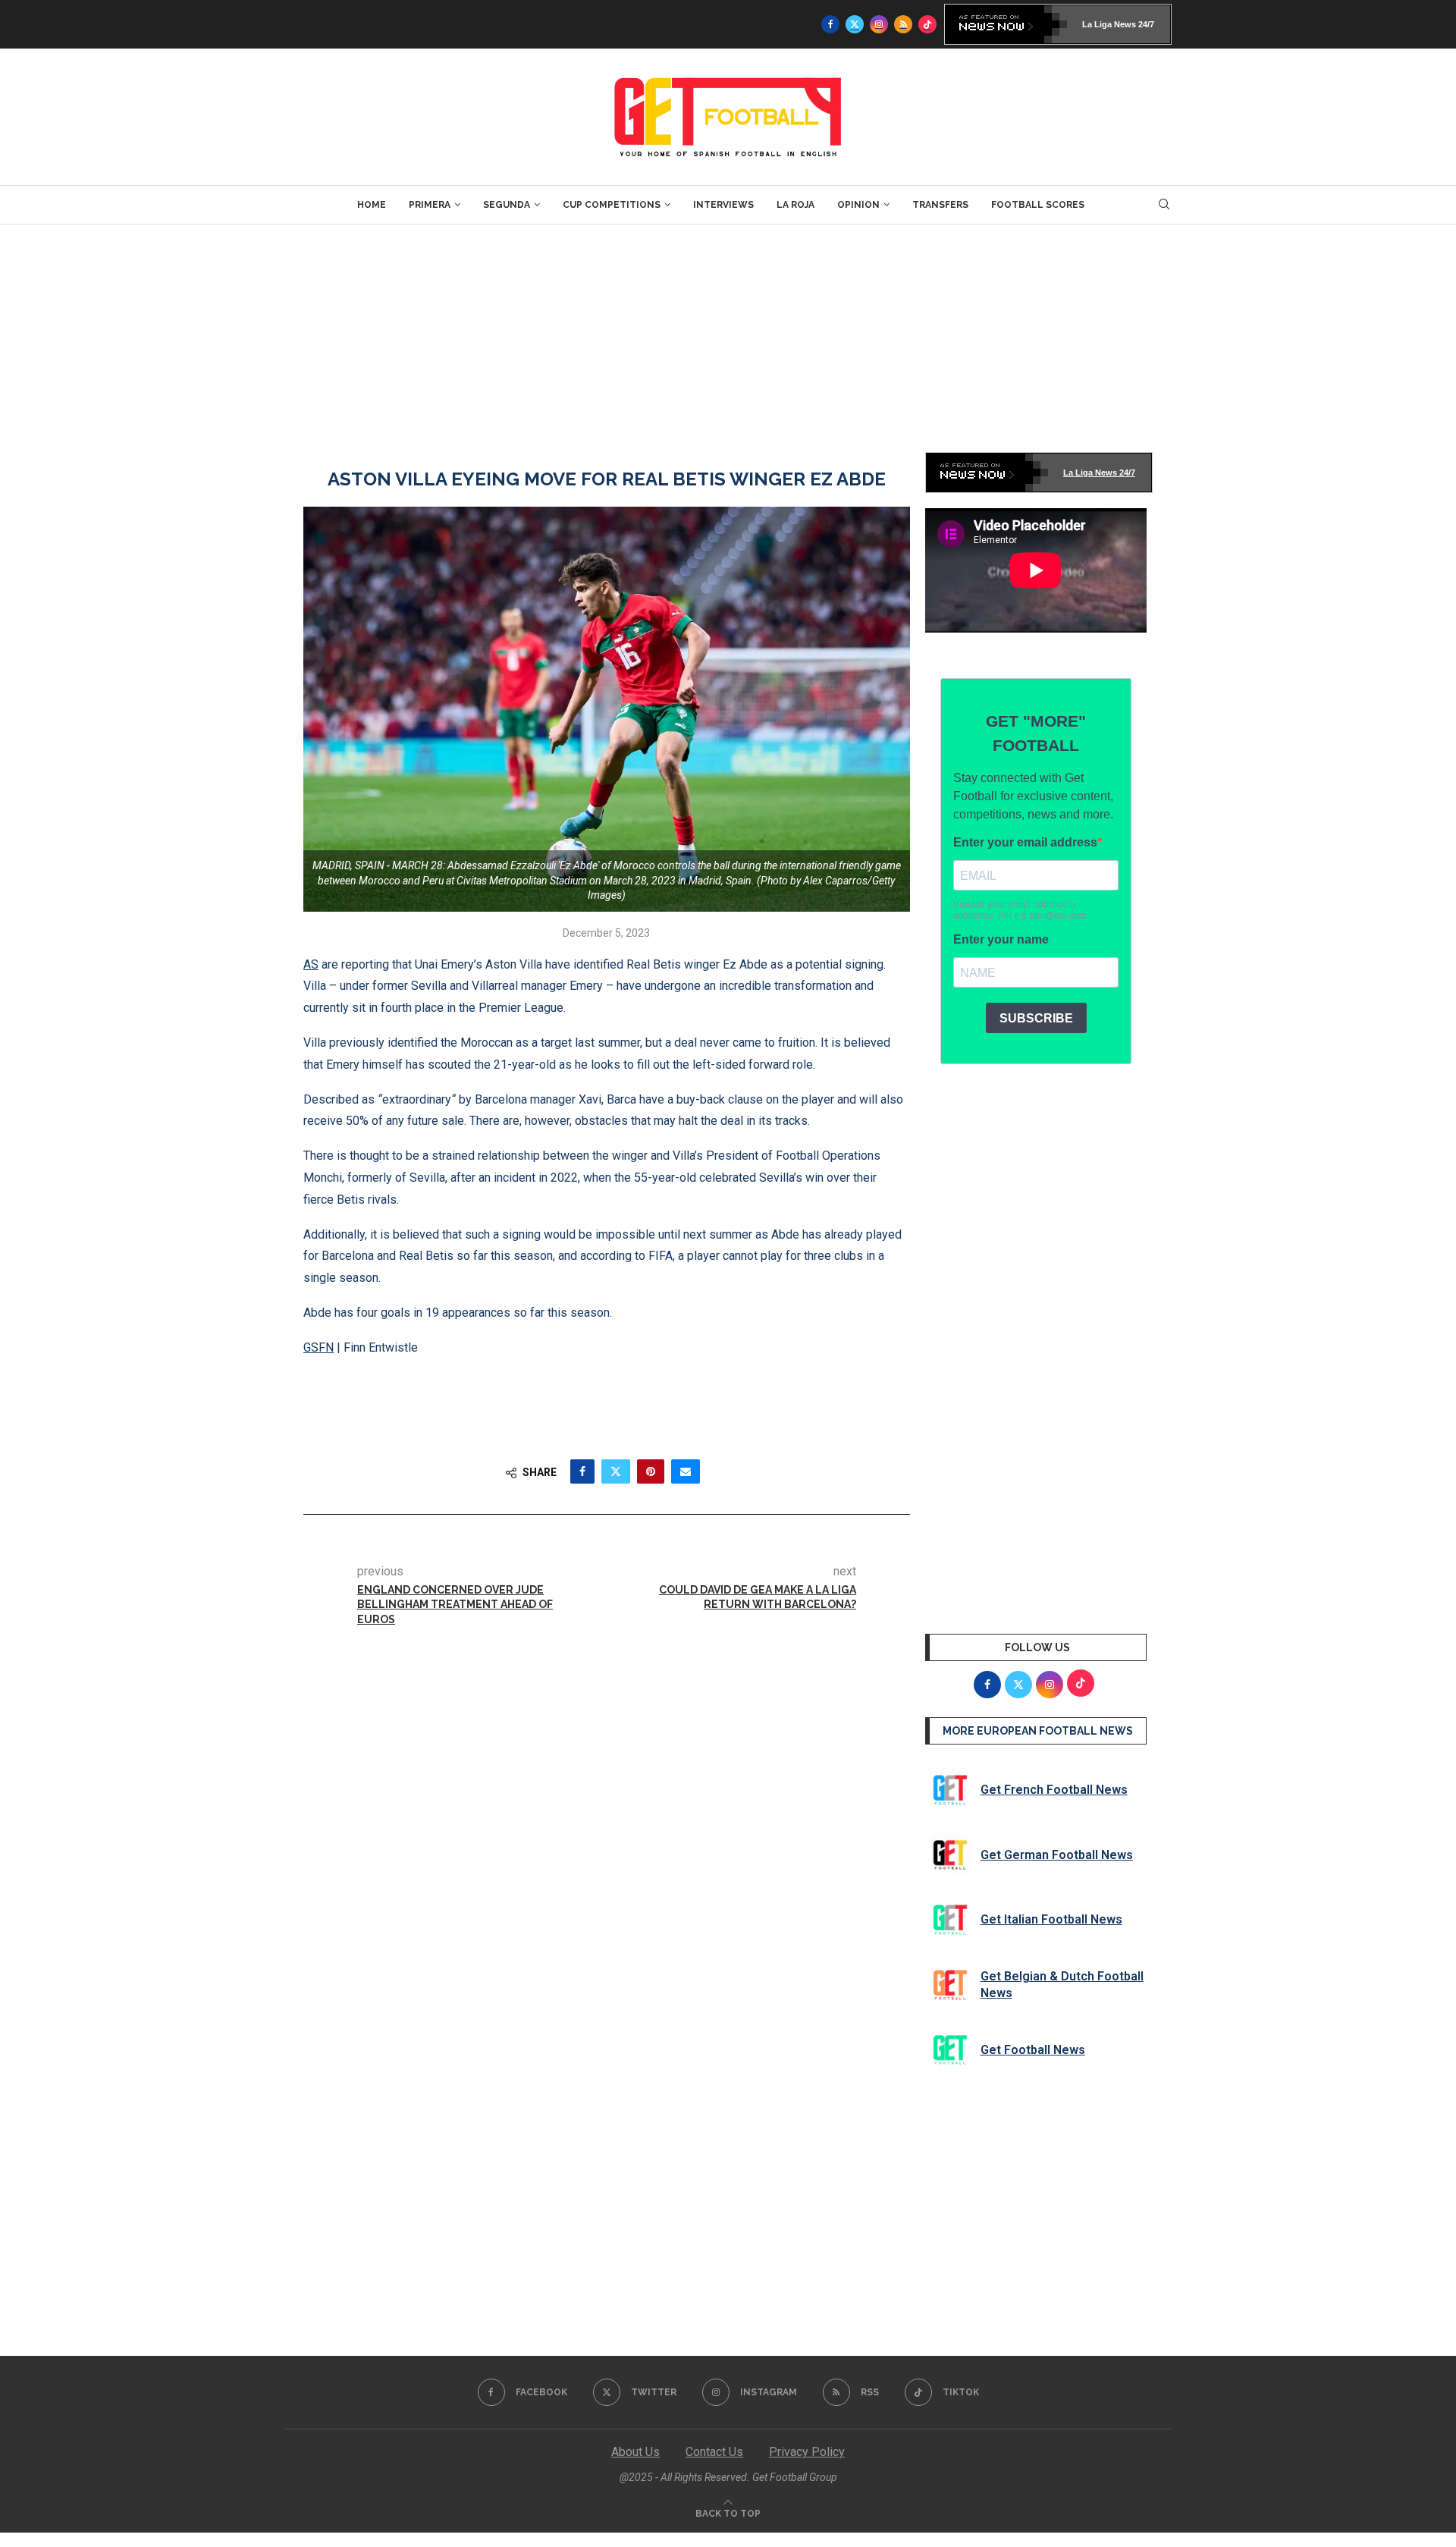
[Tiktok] (927, 24)
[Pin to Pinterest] (651, 1471)
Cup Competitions (612, 205)
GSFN (318, 1347)
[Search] (1164, 205)
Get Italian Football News (1051, 1919)
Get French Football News (1054, 1790)
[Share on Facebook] (582, 1471)
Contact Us (714, 2452)
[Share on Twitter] (616, 1471)
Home (372, 205)
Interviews (723, 205)
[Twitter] (855, 24)
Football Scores (1038, 205)
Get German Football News (1057, 1855)
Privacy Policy (807, 2452)
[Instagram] (879, 24)
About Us (635, 2452)
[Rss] (903, 24)
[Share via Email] (686, 1471)
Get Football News (1033, 2050)
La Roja (795, 205)
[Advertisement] (728, 338)
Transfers (940, 205)
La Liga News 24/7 (1118, 24)
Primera (430, 205)
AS (311, 964)
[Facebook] (830, 24)
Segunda (507, 205)
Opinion (858, 205)
